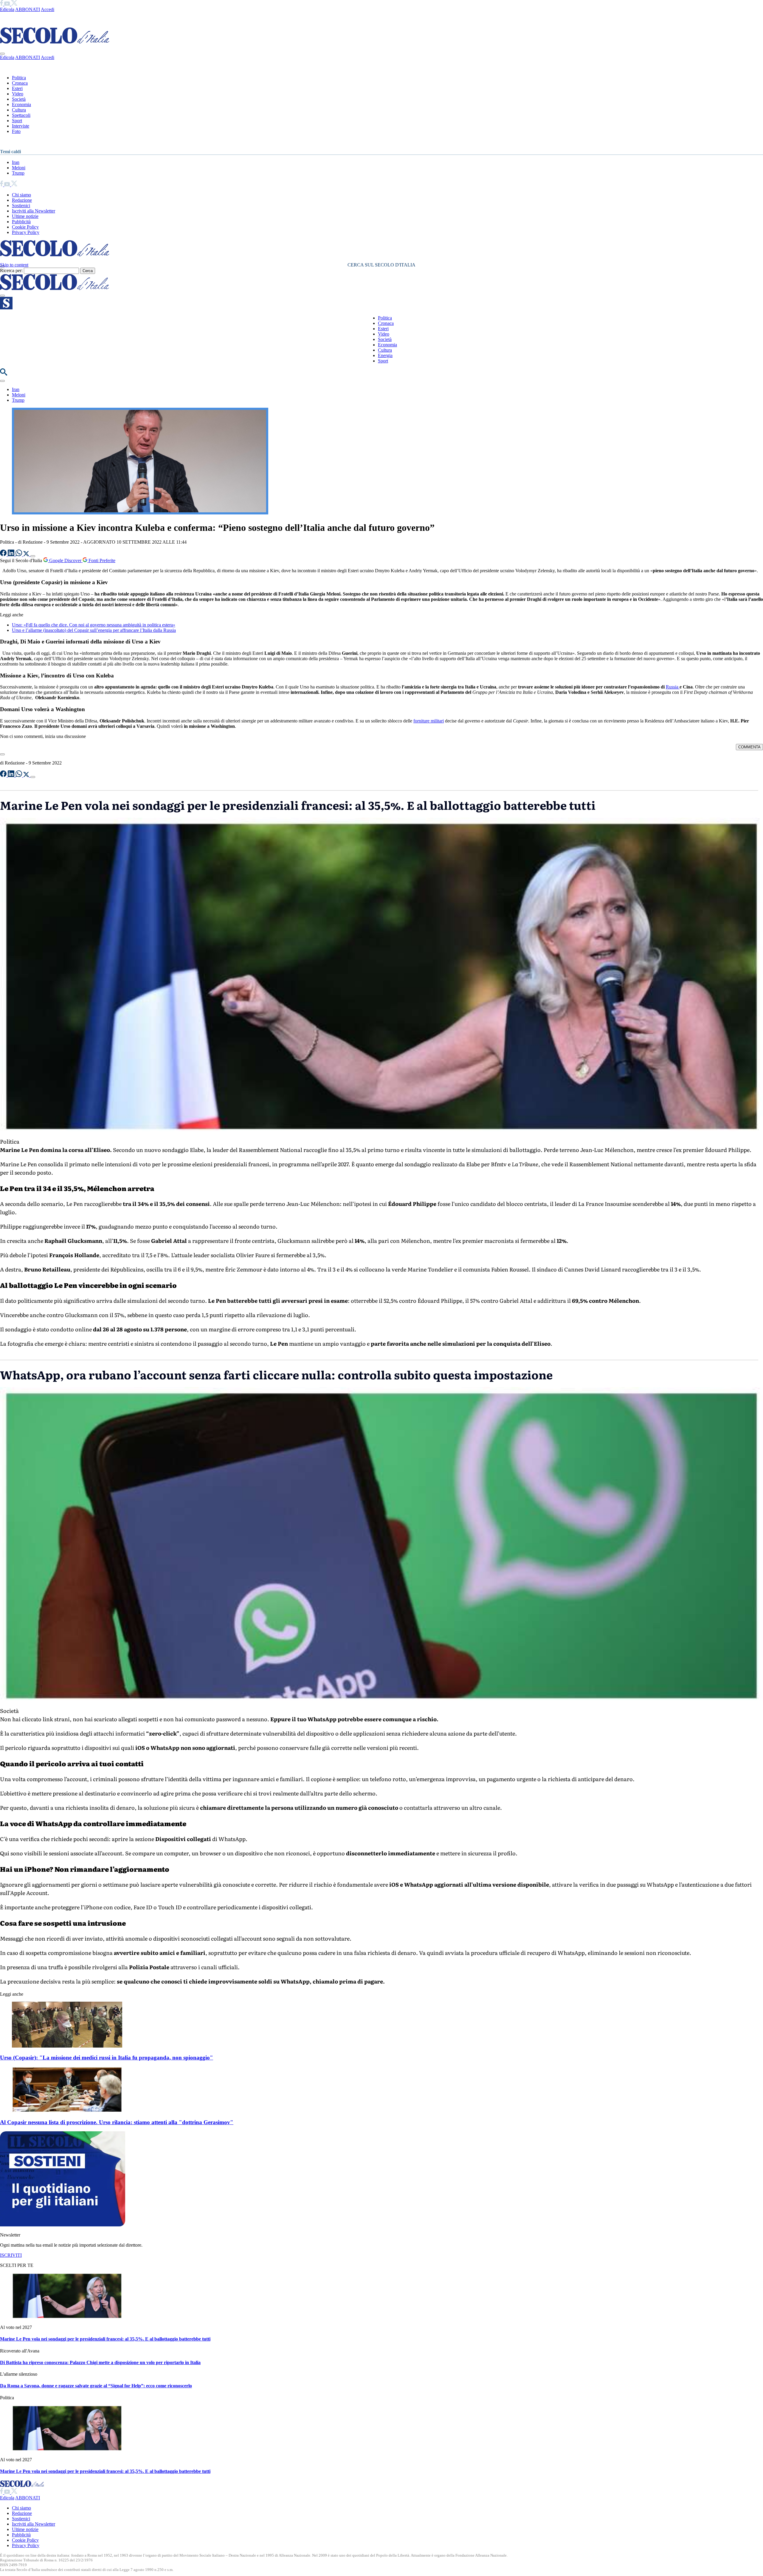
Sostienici (21, 206)
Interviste (21, 126)
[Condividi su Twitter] (27, 555)
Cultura (19, 110)
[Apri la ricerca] (4, 374)
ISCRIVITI (11, 2255)
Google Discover (65, 560)
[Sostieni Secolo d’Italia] (63, 2225)
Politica (19, 78)
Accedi (48, 9)
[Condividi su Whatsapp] (19, 555)
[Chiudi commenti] (2, 754)
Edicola (7, 9)
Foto (16, 131)
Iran (16, 162)
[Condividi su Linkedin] (12, 555)
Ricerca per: (11, 270)
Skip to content (14, 265)
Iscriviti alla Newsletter (34, 211)
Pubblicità (21, 222)
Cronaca (20, 83)
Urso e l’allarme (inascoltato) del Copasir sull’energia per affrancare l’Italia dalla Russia (94, 630)
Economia (21, 104)
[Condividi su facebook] (4, 555)
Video (18, 94)
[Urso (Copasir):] (67, 2046)
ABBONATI (28, 9)
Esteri (17, 88)
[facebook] (2, 4)
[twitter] (14, 4)
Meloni (19, 168)
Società (19, 99)
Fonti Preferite (101, 560)
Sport (17, 121)
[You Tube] (8, 4)
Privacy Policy (26, 232)
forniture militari (429, 721)
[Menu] (2, 296)
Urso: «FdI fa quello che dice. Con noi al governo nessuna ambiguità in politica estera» (94, 625)
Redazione (22, 200)
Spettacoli (21, 115)
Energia (385, 355)
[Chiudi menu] (2, 54)
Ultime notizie (25, 216)
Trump (18, 173)
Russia (673, 687)
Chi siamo (21, 195)
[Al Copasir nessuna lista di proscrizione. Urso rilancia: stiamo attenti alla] (67, 2111)
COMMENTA (749, 747)
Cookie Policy (25, 227)
